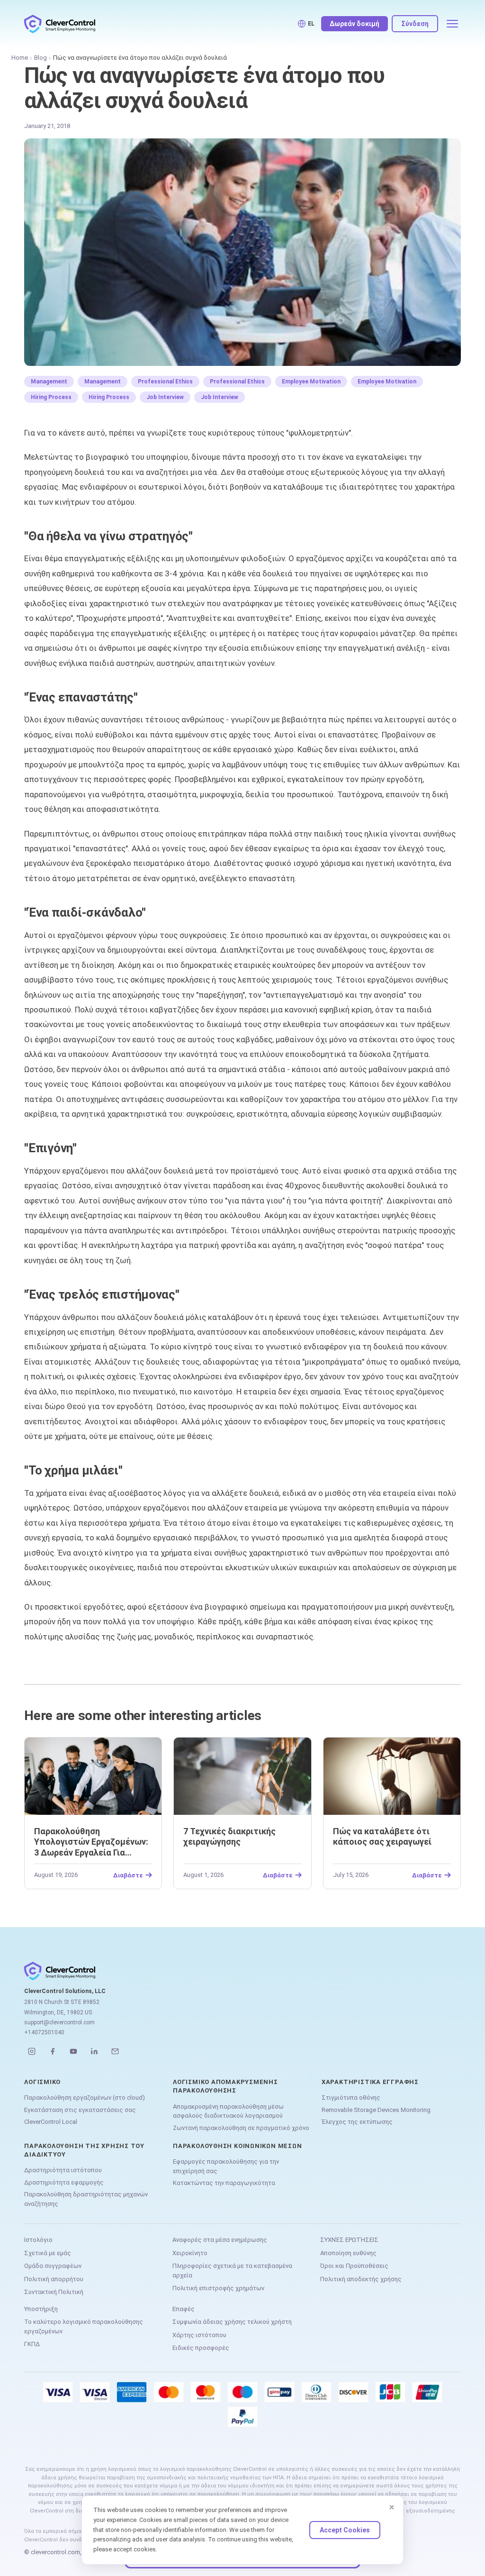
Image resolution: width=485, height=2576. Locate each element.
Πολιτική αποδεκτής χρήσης (361, 2279)
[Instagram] (32, 2051)
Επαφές (184, 2309)
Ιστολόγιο (38, 2240)
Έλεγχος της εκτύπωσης (357, 2122)
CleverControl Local (51, 2122)
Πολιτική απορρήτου (54, 2279)
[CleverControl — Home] (60, 24)
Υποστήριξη (41, 2309)
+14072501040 (44, 2032)
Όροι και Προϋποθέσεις (354, 2266)
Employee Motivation (311, 382)
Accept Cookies (345, 2530)
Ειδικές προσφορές (201, 2348)
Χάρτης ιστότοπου (199, 2335)
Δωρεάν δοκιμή (355, 24)
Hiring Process (51, 397)
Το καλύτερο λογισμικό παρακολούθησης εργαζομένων (84, 2326)
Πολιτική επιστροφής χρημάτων (218, 2288)
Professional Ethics (165, 382)
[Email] (115, 2051)
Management (49, 382)
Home (20, 58)
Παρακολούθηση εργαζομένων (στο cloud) (85, 2098)
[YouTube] (73, 2051)
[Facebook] (53, 2051)
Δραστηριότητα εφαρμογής (64, 2182)
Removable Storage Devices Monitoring (376, 2110)
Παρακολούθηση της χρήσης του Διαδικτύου (84, 2150)
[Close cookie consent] (392, 2507)
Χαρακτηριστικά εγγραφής (370, 2082)
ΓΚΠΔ (32, 2344)
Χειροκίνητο (190, 2253)
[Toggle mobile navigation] (452, 24)
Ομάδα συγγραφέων (53, 2266)
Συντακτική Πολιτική (54, 2292)
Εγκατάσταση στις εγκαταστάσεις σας (80, 2110)
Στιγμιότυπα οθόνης (351, 2098)
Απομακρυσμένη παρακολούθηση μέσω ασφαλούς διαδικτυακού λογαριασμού (228, 2111)
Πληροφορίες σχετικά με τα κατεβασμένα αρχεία (232, 2271)
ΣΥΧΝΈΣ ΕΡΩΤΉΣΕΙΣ (349, 2240)
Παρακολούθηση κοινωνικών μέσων (237, 2146)
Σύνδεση (415, 24)
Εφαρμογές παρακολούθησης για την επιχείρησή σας (226, 2166)
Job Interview (165, 397)
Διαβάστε (128, 1875)
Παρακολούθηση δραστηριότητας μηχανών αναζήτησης (86, 2199)
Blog (40, 58)
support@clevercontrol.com (59, 2022)
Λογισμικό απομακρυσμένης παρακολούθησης (225, 2086)
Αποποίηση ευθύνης (348, 2253)
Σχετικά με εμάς (48, 2253)
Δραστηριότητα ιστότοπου (63, 2170)
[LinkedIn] (94, 2051)
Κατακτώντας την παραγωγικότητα (224, 2183)
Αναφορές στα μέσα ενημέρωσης (220, 2240)
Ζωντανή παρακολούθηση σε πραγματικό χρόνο (241, 2128)
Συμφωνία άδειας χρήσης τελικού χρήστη (232, 2322)
